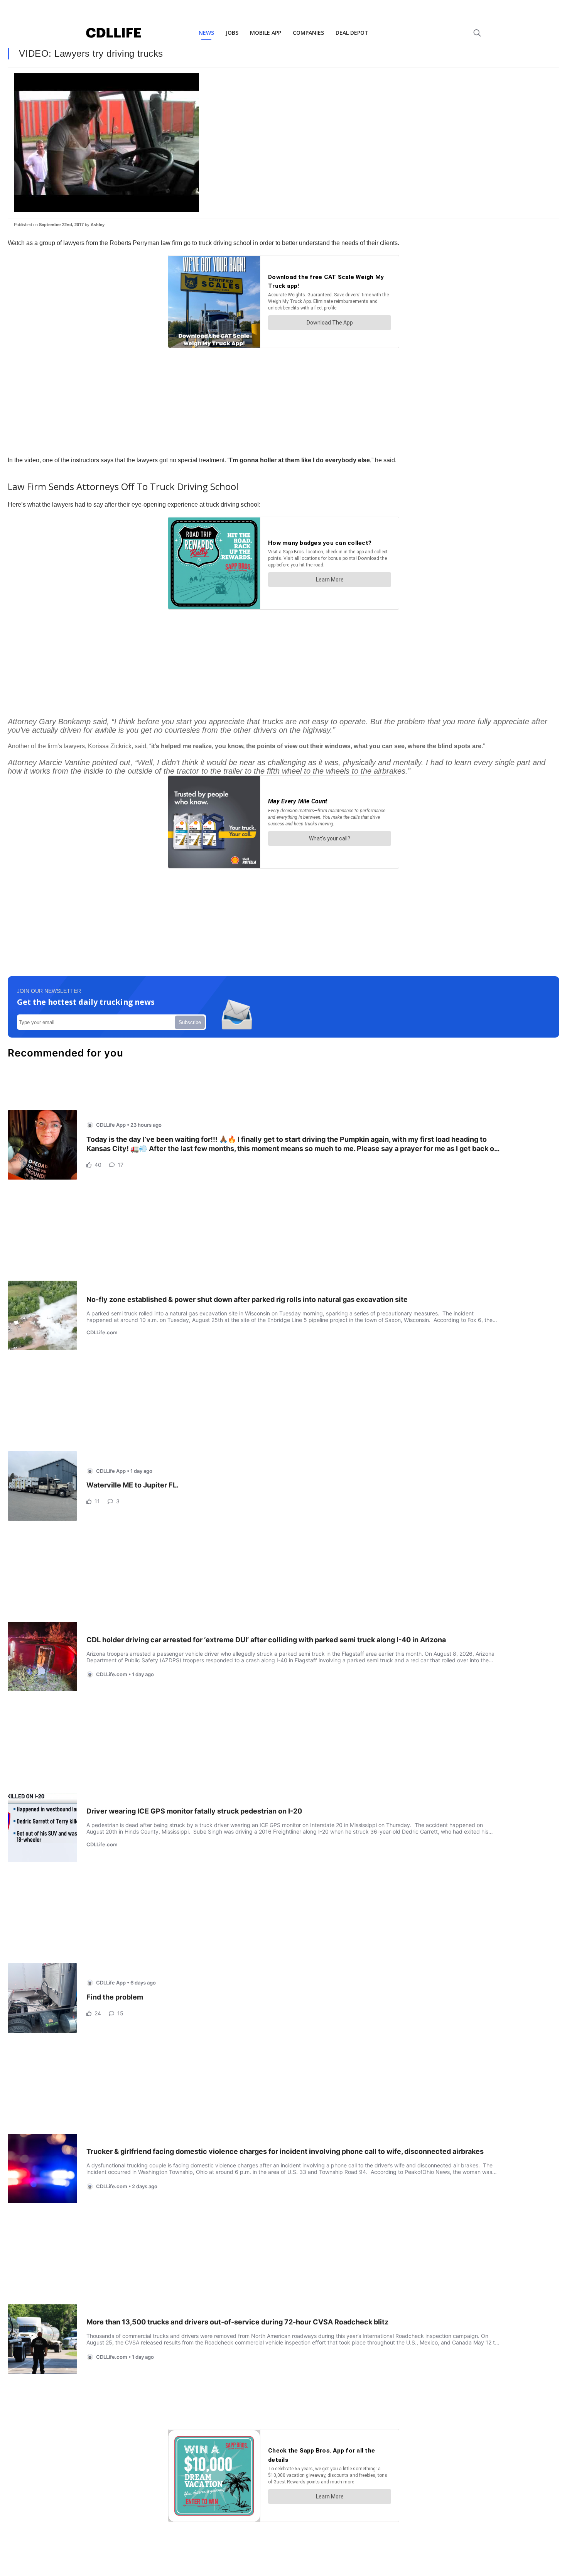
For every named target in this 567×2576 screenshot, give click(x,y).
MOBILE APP (266, 33)
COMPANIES (308, 33)
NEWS (206, 33)
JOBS (232, 33)
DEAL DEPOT (352, 33)
